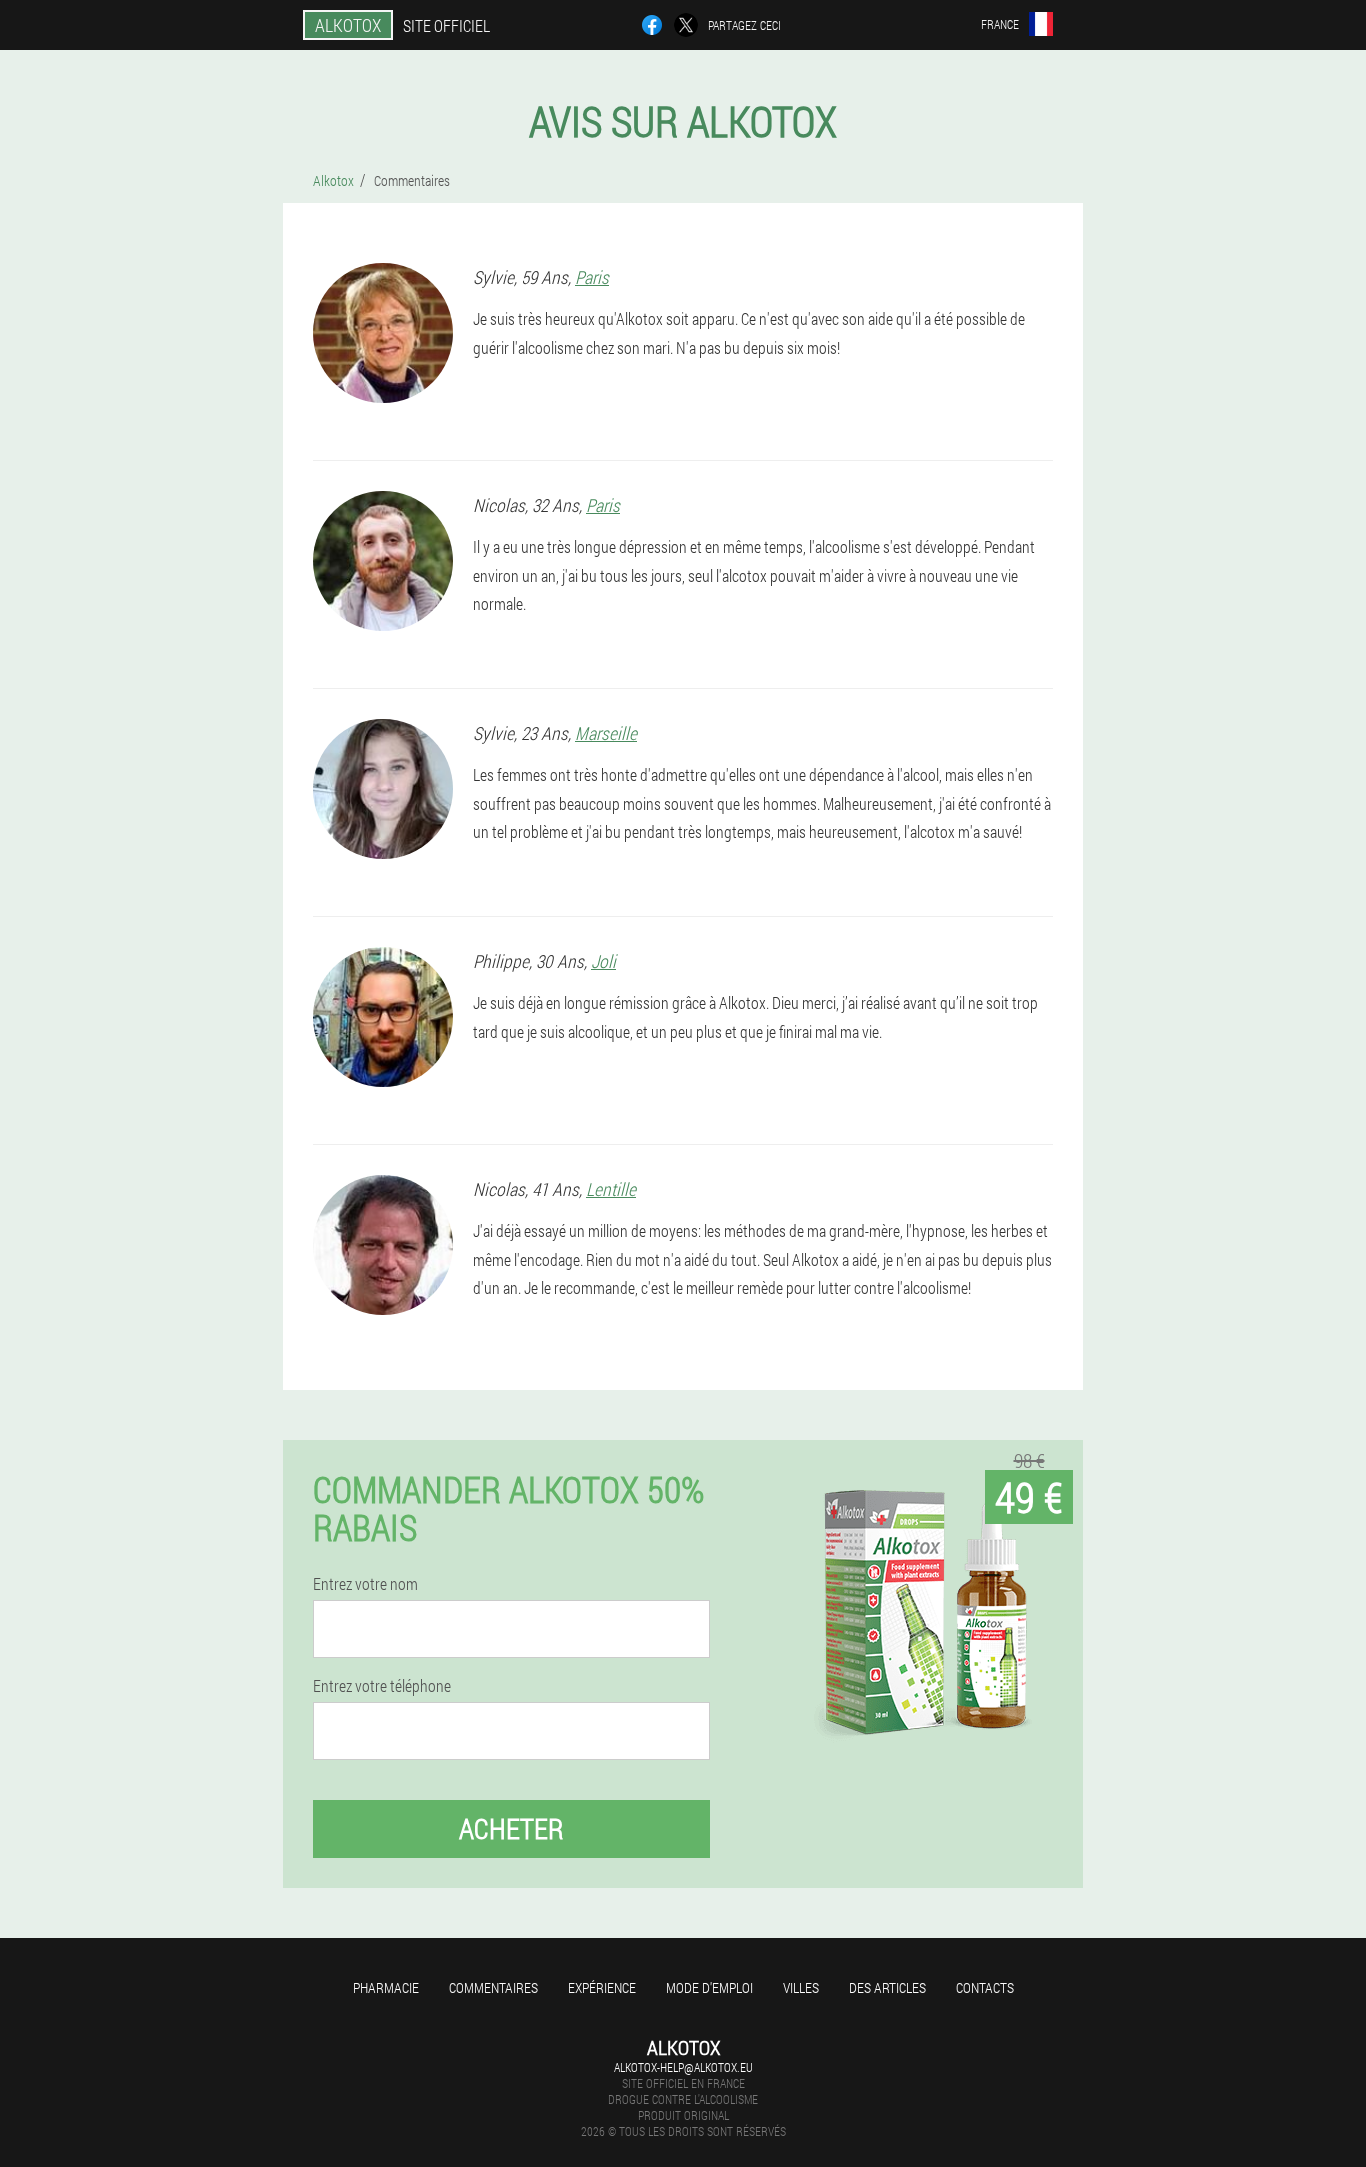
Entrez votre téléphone (382, 1686)
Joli (603, 961)
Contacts (985, 1987)
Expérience (602, 1987)
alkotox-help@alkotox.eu (683, 2067)
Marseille (606, 733)
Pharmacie (386, 1987)
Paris (592, 277)
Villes (801, 1987)
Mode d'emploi (709, 1987)
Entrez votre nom (365, 1584)
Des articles (887, 1987)
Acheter (511, 1828)
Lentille (611, 1189)
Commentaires (493, 1987)
